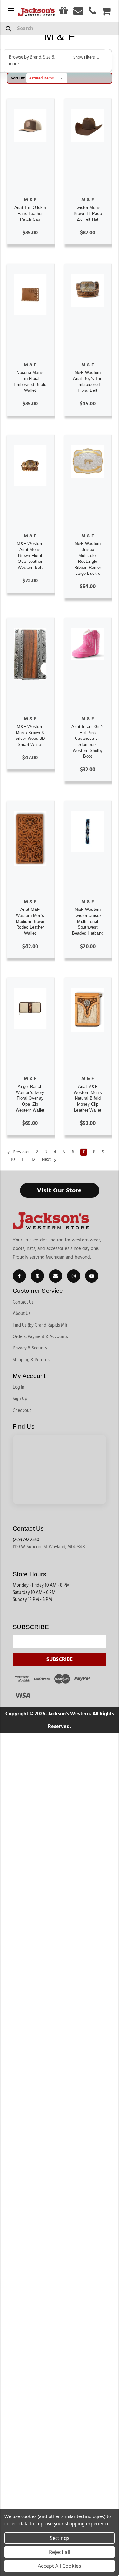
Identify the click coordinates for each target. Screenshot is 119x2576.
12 (33, 1160)
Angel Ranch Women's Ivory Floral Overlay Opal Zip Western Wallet (30, 1098)
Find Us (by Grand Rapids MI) (40, 1325)
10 (13, 1160)
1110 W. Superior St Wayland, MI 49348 (49, 1547)
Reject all (60, 2552)
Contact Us (23, 1302)
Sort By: (18, 78)
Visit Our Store (60, 1190)
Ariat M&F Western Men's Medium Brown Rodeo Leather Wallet (30, 921)
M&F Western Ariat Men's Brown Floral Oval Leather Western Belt (30, 555)
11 (23, 1160)
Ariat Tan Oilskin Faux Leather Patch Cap (30, 213)
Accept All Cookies (60, 2566)
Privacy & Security (30, 1348)
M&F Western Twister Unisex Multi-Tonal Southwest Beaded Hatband (88, 921)
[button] (55, 61)
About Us (22, 1314)
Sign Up (20, 1399)
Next (47, 1160)
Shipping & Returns (31, 1360)
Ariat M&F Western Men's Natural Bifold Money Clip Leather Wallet (88, 1098)
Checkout (22, 1411)
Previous (20, 1152)
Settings (60, 2538)
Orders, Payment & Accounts (40, 1337)
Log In (19, 1387)
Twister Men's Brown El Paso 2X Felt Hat (88, 213)
